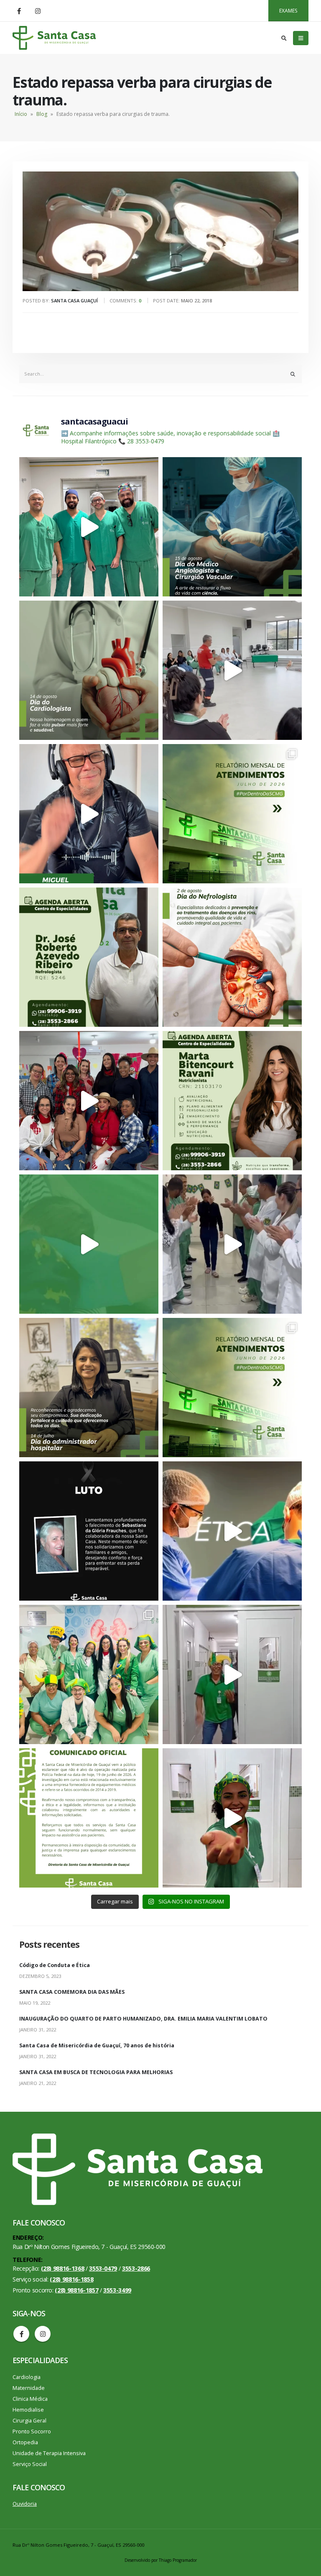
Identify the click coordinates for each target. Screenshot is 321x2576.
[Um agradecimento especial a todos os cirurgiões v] (232, 527)
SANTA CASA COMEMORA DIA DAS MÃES (72, 1992)
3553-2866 (136, 2268)
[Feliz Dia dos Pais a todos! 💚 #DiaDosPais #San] (89, 814)
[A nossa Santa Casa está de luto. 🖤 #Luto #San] (89, 1531)
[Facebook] (19, 11)
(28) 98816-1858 (71, 2279)
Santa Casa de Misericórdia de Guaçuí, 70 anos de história (97, 2045)
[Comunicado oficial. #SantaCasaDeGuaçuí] (89, 1818)
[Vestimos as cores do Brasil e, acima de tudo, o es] (89, 1674)
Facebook (21, 2334)
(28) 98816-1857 (76, 2290)
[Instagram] (38, 11)
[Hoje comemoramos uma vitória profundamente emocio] (232, 1244)
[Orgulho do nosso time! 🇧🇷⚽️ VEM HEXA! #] (232, 1818)
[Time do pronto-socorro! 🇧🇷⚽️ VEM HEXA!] (232, 1674)
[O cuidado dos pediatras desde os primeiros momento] (89, 1244)
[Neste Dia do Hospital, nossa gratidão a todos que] (232, 1531)
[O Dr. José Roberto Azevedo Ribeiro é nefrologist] (89, 957)
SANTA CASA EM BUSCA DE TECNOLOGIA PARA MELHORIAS (96, 2072)
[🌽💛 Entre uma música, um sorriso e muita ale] (89, 1101)
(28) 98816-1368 (63, 2268)
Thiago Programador (178, 2560)
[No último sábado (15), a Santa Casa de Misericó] (89, 527)
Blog (42, 114)
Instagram (43, 2334)
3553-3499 (117, 2290)
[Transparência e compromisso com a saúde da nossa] (232, 814)
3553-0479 (103, 2268)
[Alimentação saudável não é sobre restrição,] (232, 1101)
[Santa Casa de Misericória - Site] (54, 38)
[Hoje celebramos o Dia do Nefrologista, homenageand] (232, 957)
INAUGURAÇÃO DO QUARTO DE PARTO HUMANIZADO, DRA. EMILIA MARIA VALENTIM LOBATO (143, 2019)
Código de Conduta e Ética (55, 1965)
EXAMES (288, 11)
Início (21, 114)
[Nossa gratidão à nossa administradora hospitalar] (89, 1388)
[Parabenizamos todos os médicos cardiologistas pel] (89, 670)
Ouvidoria (25, 2504)
